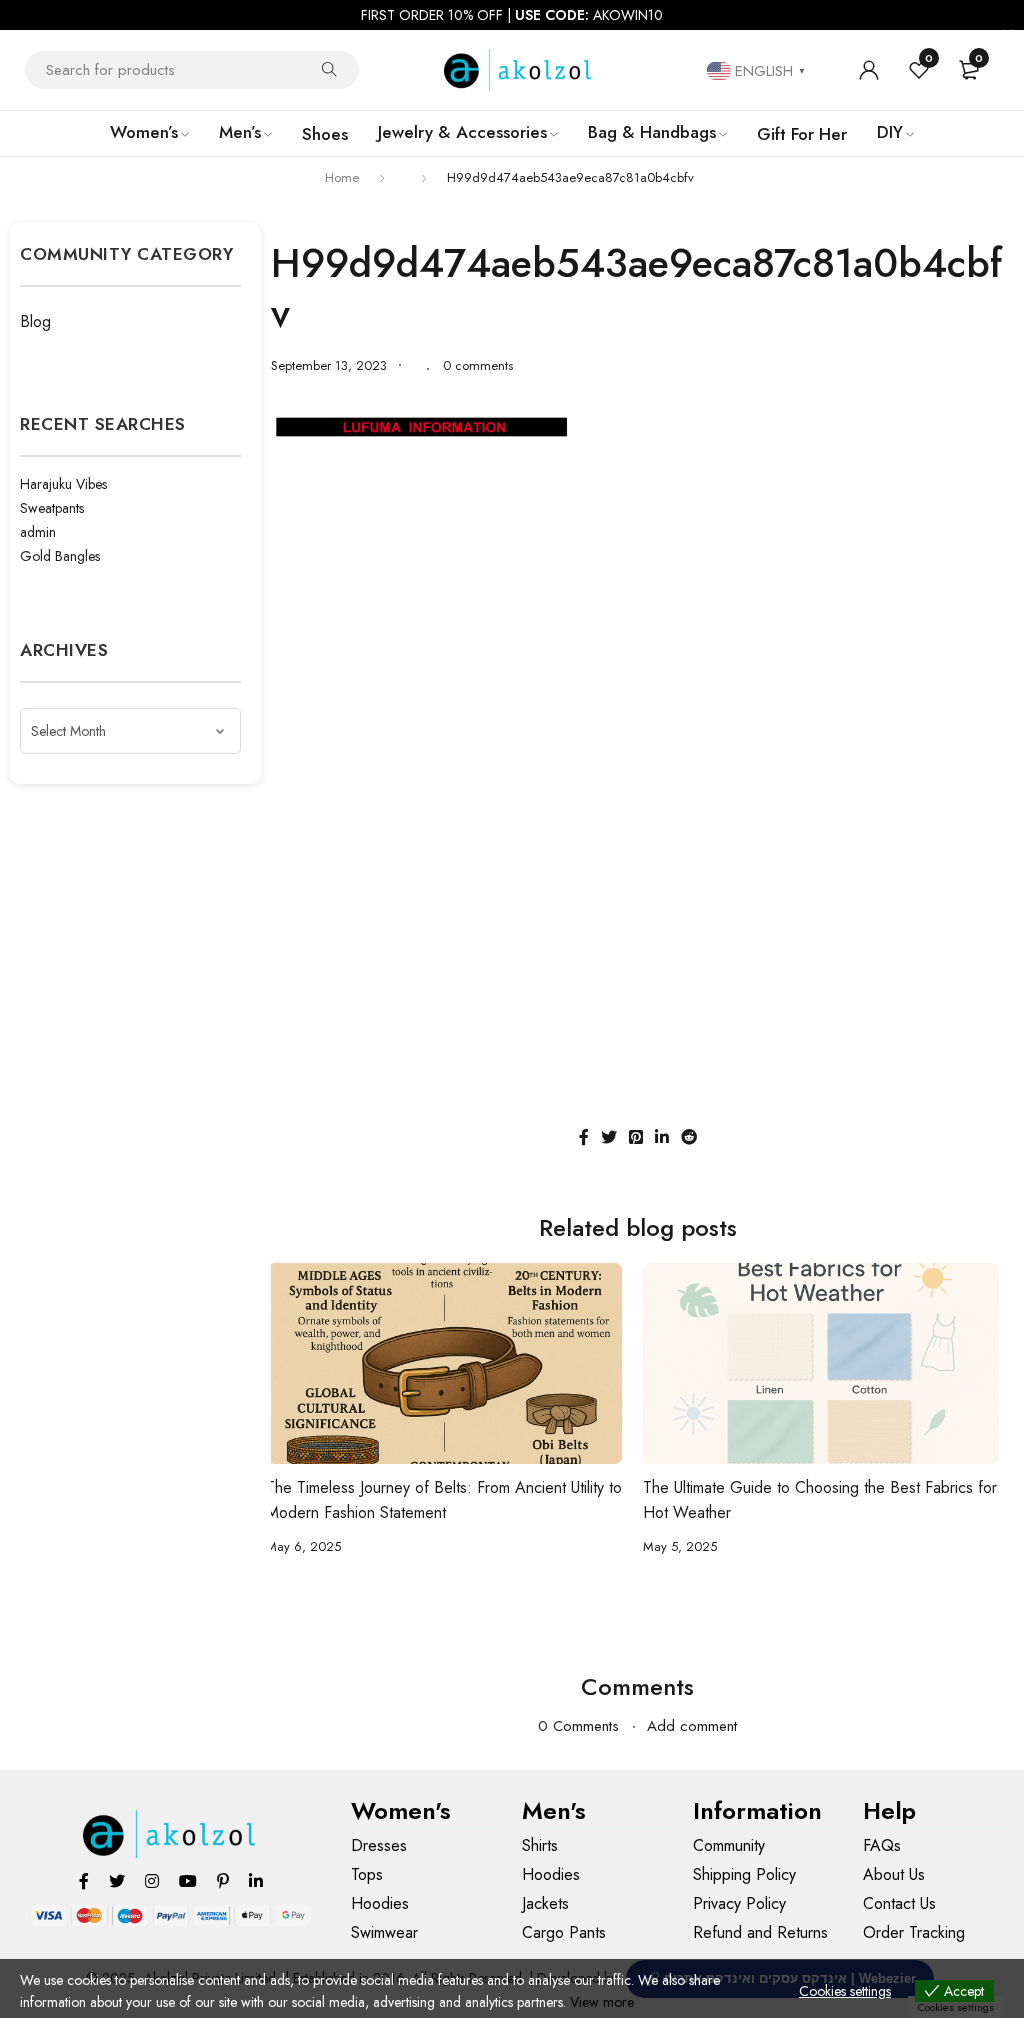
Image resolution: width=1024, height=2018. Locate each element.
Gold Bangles (60, 556)
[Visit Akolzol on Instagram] (152, 1880)
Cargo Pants (564, 1932)
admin (38, 532)
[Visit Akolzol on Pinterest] (223, 1880)
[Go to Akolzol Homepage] (170, 1834)
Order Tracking (914, 1932)
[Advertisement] (637, 602)
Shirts (540, 1845)
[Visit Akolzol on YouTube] (188, 1880)
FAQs (882, 1845)
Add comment (692, 1726)
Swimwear (384, 1932)
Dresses (379, 1845)
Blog (35, 321)
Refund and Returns (760, 1932)
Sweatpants (52, 508)
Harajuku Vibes (63, 484)
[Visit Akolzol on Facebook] (84, 1880)
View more (602, 2002)
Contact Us (899, 1903)
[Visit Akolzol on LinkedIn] (256, 1880)
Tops (367, 1874)
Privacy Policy (739, 1903)
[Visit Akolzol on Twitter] (117, 1880)
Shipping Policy (744, 1874)
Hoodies (380, 1903)
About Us (894, 1874)
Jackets (545, 1903)
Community (729, 1845)
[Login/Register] (869, 70)
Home (342, 177)
